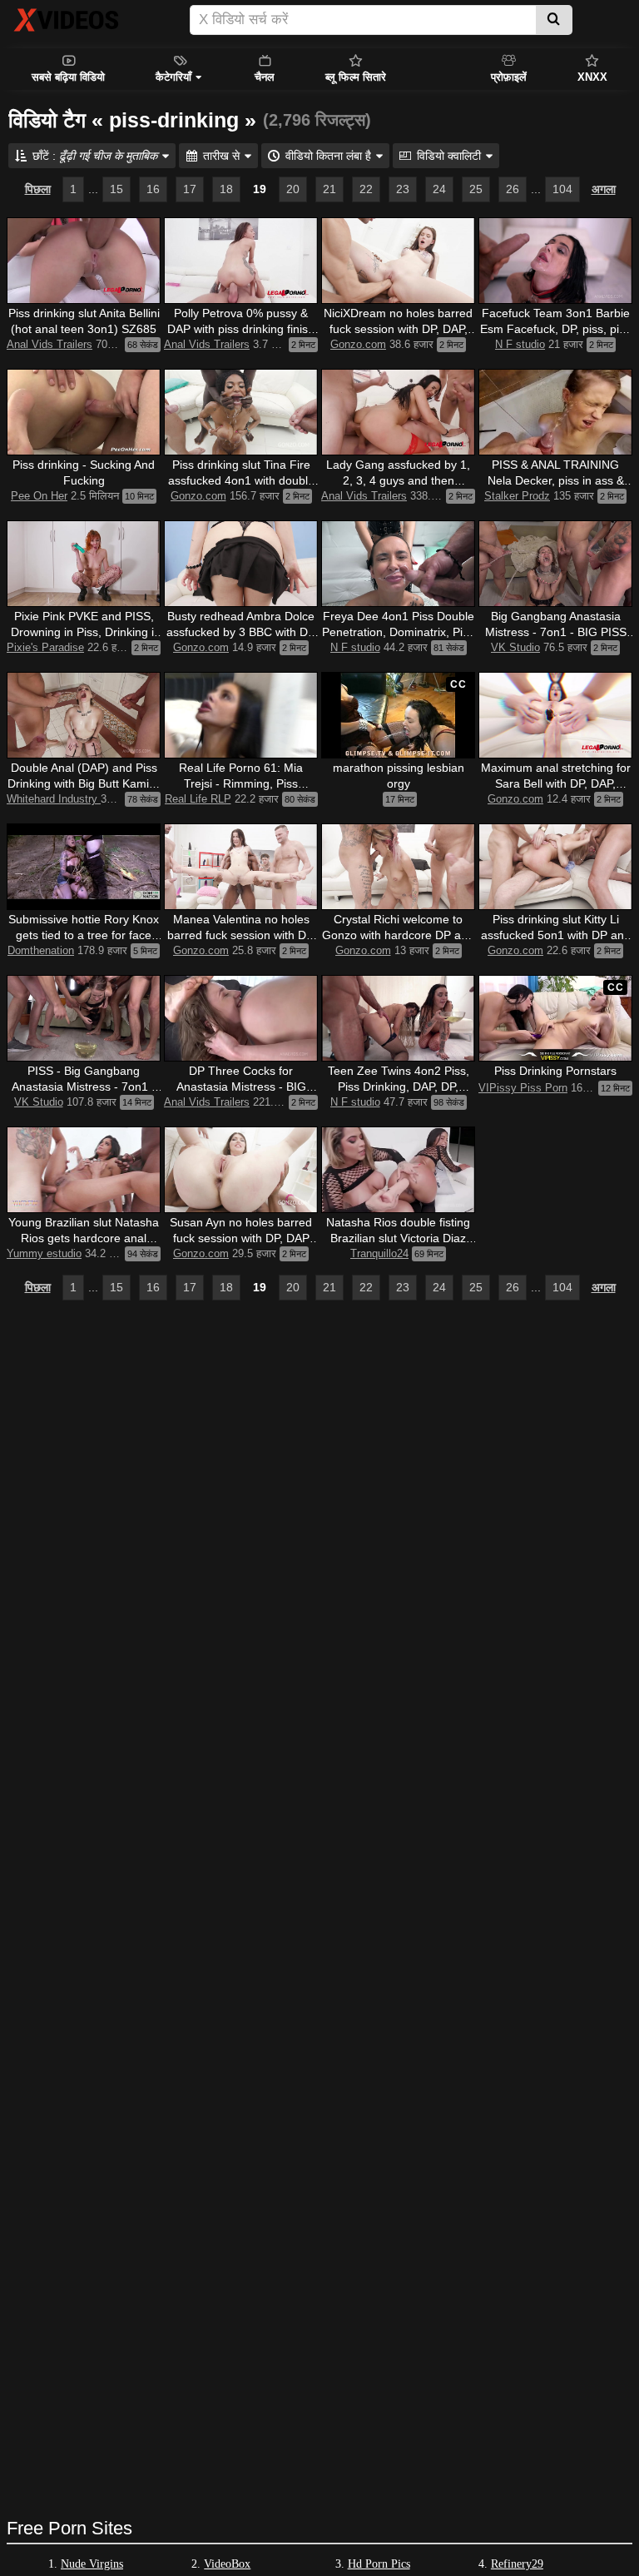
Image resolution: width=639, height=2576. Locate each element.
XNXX (592, 77)
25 (476, 189)
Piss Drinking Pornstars (555, 1071)
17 (190, 189)
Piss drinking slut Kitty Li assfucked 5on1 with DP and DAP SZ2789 (556, 935)
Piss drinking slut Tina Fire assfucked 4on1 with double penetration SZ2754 (241, 480)
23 (403, 189)
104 (562, 189)
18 (226, 189)
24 (439, 189)
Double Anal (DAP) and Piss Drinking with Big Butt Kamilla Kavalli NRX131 (84, 783)
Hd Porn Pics (379, 2564)
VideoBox (227, 2564)
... (93, 189)
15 (116, 189)
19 (260, 189)
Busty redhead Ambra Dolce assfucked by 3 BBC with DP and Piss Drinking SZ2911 (241, 632)
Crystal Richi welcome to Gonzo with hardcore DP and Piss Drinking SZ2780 (398, 935)
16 (153, 189)
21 (329, 189)
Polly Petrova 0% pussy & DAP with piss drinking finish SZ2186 (241, 329)
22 (366, 189)
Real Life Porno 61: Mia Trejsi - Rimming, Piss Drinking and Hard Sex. (241, 783)
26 (513, 189)
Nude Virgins (92, 2564)
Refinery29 (517, 2564)
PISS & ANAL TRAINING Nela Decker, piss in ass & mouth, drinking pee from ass (555, 480)
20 (293, 189)
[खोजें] (554, 20)
